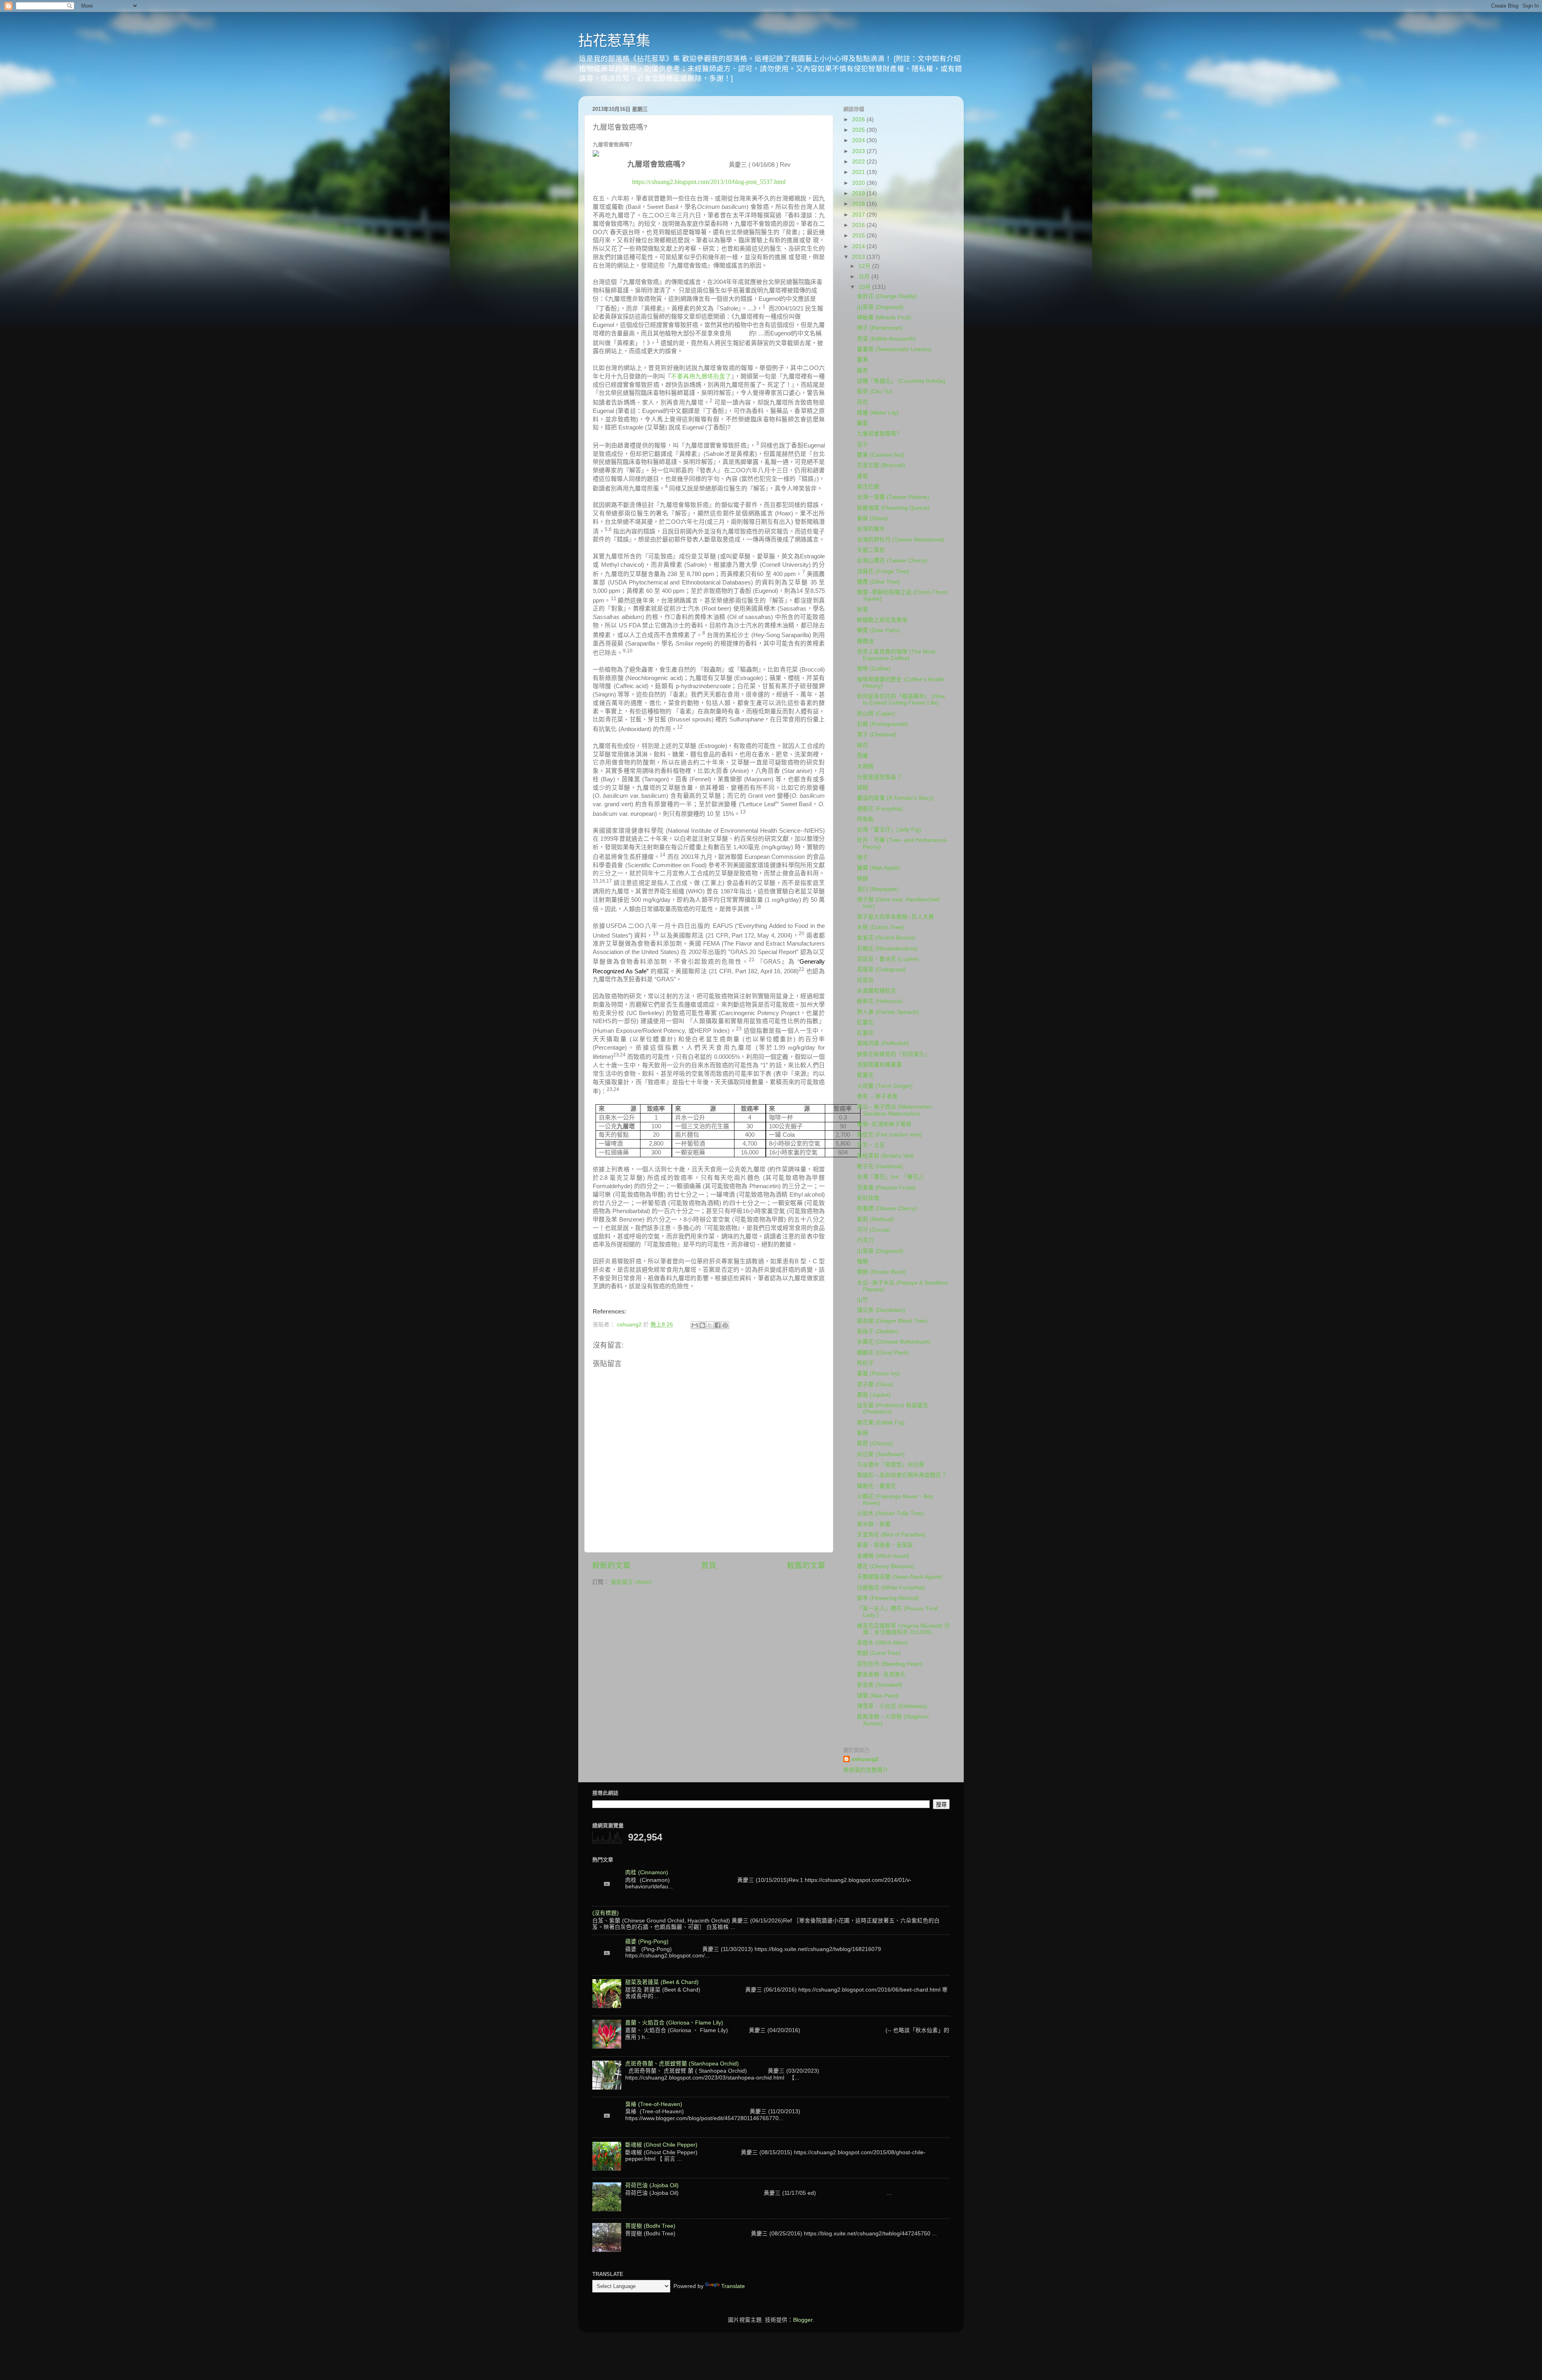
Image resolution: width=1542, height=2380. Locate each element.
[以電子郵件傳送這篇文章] (695, 1325)
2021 (859, 172)
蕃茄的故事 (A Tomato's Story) (895, 798)
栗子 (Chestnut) (877, 734)
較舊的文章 (806, 1566)
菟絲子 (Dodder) (878, 1331)
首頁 (709, 1566)
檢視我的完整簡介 (866, 1770)
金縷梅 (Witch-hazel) (883, 1556)
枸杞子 (865, 1363)
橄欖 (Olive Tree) (878, 582)
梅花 (863, 745)
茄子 (863, 444)
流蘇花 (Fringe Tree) (883, 571)
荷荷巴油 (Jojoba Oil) (652, 2185)
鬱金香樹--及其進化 (881, 1674)
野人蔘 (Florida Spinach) (888, 1012)
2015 (859, 236)
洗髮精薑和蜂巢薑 (879, 1065)
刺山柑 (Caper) (876, 714)
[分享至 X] (710, 1325)
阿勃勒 (865, 819)
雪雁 (863, 756)
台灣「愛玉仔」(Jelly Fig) (889, 830)
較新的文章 (611, 1566)
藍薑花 (865, 1075)
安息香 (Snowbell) (880, 1685)
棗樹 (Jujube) (874, 1395)
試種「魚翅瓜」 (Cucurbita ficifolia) (901, 381)
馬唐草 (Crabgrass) (881, 969)
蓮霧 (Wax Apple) (879, 868)
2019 (859, 193)
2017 (859, 215)
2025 (859, 130)
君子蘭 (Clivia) (875, 1384)
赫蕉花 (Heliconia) (880, 1001)
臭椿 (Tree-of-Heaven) (654, 2104)
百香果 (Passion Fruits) (886, 1188)
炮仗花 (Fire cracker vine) (889, 1135)
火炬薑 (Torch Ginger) (885, 1086)
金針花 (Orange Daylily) (887, 296)
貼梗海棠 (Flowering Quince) (893, 508)
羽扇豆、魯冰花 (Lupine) (888, 959)
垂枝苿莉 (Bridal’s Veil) (885, 1156)
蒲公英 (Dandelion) (881, 1310)
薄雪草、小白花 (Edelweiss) (892, 1706)
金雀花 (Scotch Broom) (886, 938)
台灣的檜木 (871, 529)
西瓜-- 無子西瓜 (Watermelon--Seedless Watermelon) (896, 1110)
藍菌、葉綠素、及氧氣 (885, 1545)
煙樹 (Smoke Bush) (881, 1272)
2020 (859, 183)
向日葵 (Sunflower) (881, 1454)
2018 (859, 204)
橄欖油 (865, 641)
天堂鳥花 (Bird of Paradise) (891, 1535)
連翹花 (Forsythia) (880, 809)
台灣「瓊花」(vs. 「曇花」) (890, 1177)
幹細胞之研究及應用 (882, 620)
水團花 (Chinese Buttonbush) (894, 1342)
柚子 (863, 857)
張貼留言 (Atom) (631, 1582)
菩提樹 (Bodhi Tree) (650, 2226)
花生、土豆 (871, 1145)
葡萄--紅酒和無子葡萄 (884, 1124)
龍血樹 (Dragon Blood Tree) (892, 1321)
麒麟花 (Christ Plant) (883, 1353)
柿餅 (863, 879)
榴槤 (863, 1262)
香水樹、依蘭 (874, 1524)
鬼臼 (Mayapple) (878, 889)
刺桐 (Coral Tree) (879, 1653)
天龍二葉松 (871, 550)
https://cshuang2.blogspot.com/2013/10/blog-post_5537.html (709, 182)
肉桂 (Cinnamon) (647, 1872)
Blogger (803, 2320)
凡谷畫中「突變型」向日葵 (891, 1465)
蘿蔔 (863, 423)
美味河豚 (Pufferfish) (883, 1043)
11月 (865, 277)
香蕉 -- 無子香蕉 (877, 1096)
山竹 (863, 1300)
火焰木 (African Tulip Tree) (890, 1513)
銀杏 (863, 371)
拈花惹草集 (614, 41)
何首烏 (865, 980)
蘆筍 (863, 476)
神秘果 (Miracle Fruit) (884, 318)
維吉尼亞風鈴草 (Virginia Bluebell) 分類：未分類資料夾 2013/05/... (903, 1629)
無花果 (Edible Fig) (881, 1423)
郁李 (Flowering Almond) (888, 1598)
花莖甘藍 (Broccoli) (881, 465)
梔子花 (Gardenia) (880, 1166)
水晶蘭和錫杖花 (877, 991)
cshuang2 (865, 1759)
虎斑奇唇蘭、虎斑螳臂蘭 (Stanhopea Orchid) (682, 2064)
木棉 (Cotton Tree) (880, 927)
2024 (859, 140)
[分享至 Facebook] (718, 1325)
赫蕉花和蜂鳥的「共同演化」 (893, 1054)
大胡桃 (865, 766)
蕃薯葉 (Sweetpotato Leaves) (894, 349)
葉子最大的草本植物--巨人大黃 (895, 917)
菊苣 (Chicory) (875, 1443)
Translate (733, 2286)
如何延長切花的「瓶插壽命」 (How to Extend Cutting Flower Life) (901, 700)
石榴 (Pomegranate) (883, 724)
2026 (859, 120)
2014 (859, 246)
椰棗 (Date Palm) (879, 630)
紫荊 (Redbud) (875, 1219)
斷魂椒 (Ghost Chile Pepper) (661, 2145)
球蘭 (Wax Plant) (878, 1696)
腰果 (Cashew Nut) (881, 455)
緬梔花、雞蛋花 (877, 1486)
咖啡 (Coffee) (874, 669)
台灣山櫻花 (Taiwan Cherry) (892, 561)
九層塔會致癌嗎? (878, 434)
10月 (865, 287)
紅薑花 (865, 1022)
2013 (859, 257)
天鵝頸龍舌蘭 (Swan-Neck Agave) (900, 1577)
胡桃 (863, 788)
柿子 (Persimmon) (880, 328)
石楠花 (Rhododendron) (887, 949)
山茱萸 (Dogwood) (880, 307)
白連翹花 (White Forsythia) (891, 1588)
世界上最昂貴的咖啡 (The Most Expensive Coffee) (896, 655)
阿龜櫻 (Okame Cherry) (887, 1208)
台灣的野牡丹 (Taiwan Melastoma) (901, 540)
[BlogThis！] (702, 1325)
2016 (859, 225)
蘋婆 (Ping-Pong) (647, 1942)
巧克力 (865, 1240)
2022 (859, 162)
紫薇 (863, 1433)
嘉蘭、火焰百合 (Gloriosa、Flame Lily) (674, 2023)
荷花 (863, 402)
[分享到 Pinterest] (725, 1325)
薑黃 (863, 360)
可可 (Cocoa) (874, 1230)
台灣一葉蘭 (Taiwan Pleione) (893, 497)
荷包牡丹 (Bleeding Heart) (890, 1664)
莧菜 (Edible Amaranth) (886, 339)
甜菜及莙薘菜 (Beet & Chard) (662, 1982)
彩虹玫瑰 (868, 1198)
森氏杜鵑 (868, 487)
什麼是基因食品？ (879, 777)
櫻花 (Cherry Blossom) (886, 1566)
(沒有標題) (606, 1913)
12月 (865, 266)
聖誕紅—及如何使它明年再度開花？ (902, 1475)
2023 (859, 151)
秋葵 (863, 610)
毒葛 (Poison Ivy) (878, 1374)
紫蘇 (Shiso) (872, 518)
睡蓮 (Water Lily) (878, 413)
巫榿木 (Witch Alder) (882, 1643)
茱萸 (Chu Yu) (875, 391)
